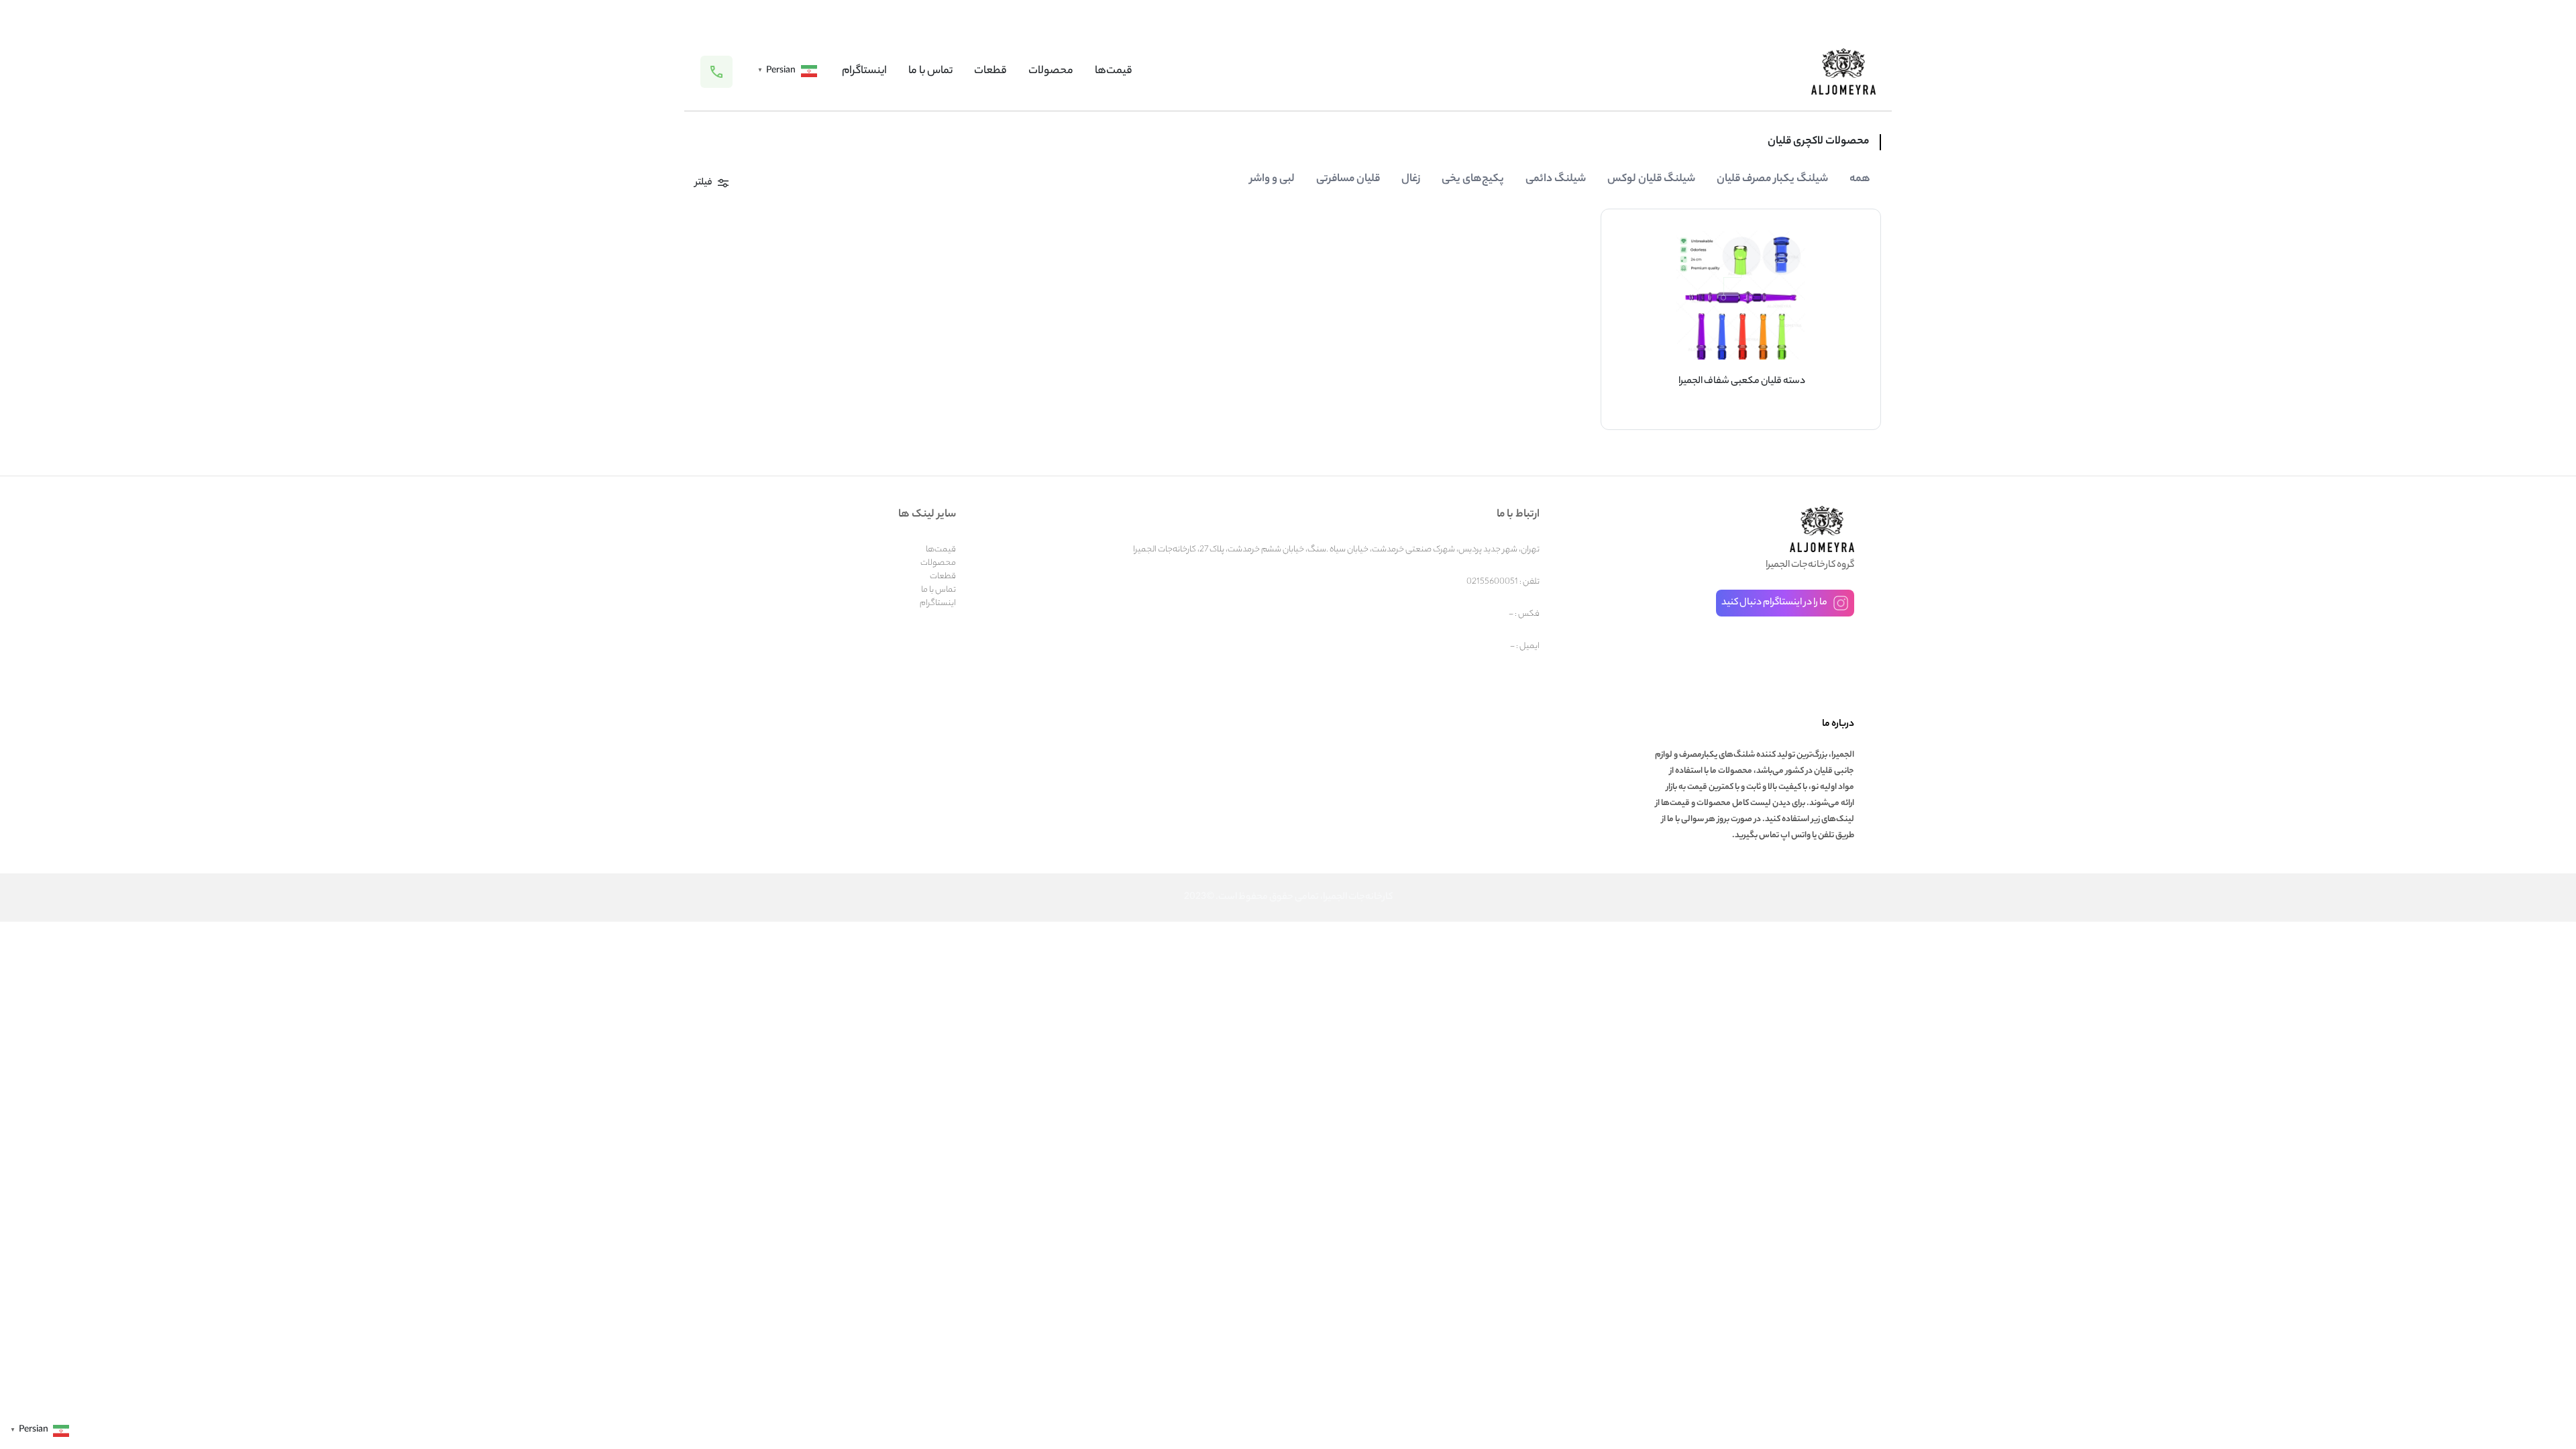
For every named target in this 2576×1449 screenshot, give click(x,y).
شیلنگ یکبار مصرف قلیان (1772, 179)
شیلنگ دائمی (1556, 179)
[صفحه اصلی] (1843, 71)
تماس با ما (930, 71)
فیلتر (704, 183)
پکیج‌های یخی (1473, 179)
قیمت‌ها (1114, 71)
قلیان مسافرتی (1348, 179)
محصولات (1051, 71)
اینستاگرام (864, 71)
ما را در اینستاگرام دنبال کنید (1774, 603)
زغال (1411, 179)
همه (1860, 179)
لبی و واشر (1272, 179)
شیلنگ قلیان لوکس (1651, 179)
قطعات (990, 71)
